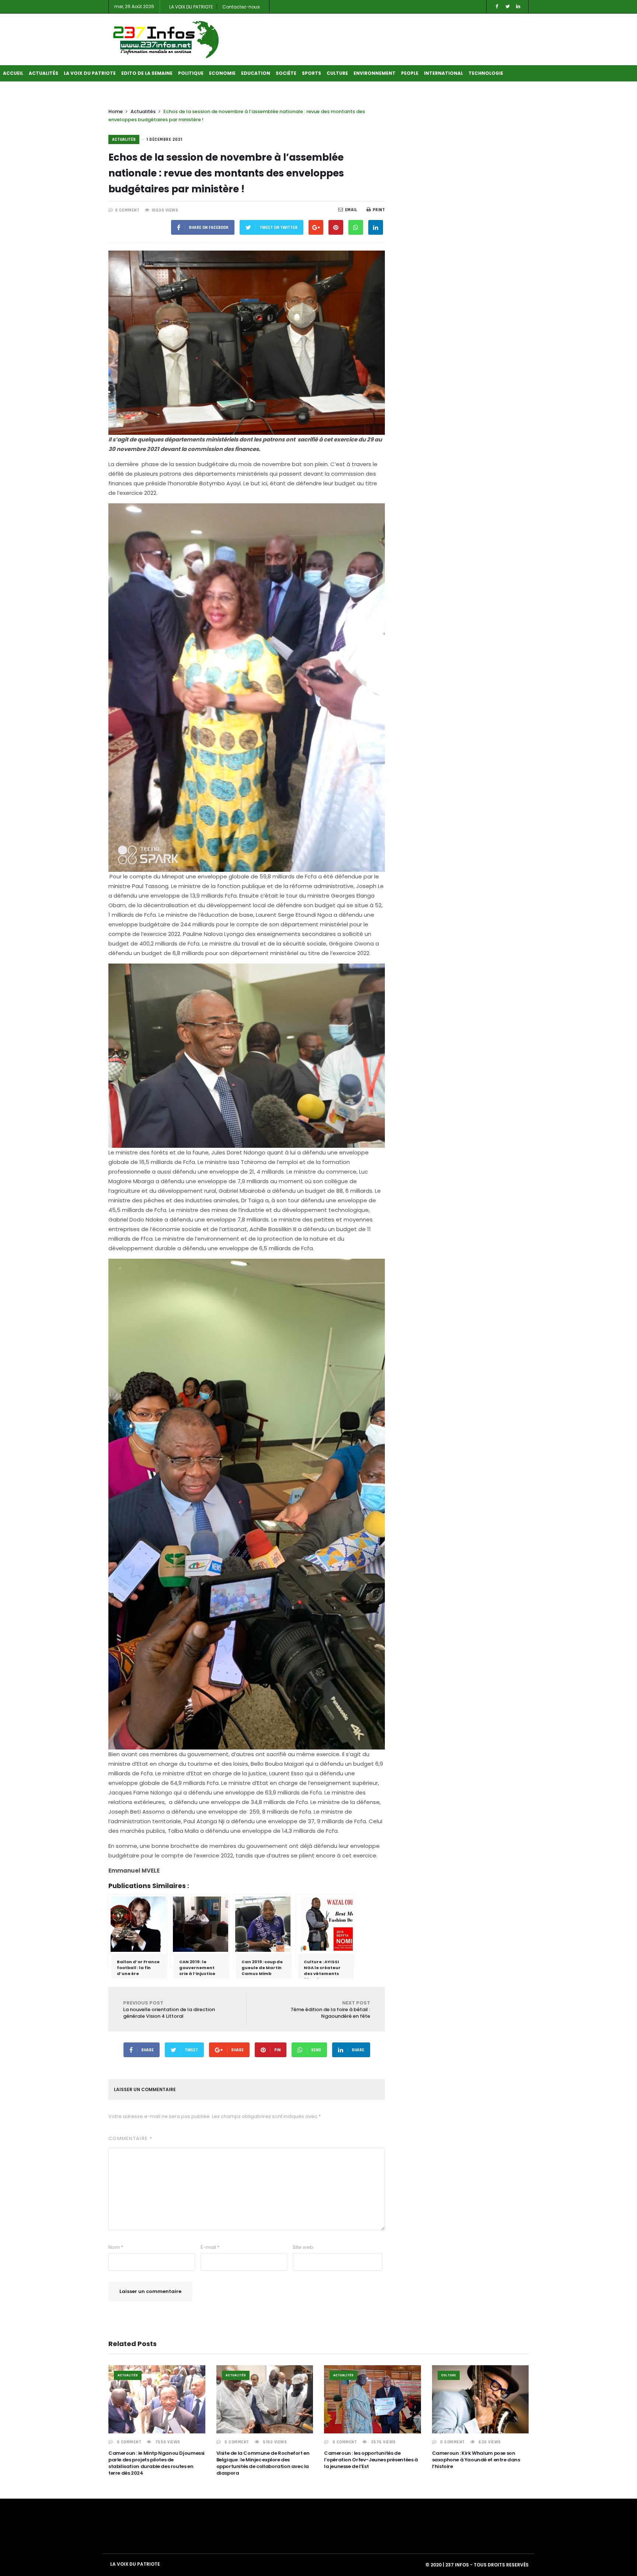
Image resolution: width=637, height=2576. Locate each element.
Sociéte (286, 73)
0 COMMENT (127, 210)
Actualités (43, 73)
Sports (311, 73)
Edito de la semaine (147, 73)
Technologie (486, 73)
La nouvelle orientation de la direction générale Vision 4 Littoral (169, 2009)
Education (256, 73)
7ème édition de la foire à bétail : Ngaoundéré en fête (330, 2009)
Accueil (13, 73)
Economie (222, 73)
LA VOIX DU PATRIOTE (191, 7)
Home (116, 111)
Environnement (375, 73)
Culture (337, 73)
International (443, 73)
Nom (116, 2247)
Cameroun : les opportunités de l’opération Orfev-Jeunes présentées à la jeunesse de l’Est (371, 2460)
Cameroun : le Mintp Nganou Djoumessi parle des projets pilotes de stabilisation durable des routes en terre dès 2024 (156, 2463)
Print (379, 210)
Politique (191, 73)
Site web (303, 2247)
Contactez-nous (241, 7)
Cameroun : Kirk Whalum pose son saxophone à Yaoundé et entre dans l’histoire (476, 2460)
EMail (351, 210)
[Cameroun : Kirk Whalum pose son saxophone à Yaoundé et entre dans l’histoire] (481, 2399)
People (410, 73)
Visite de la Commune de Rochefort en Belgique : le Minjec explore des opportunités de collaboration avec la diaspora (263, 2463)
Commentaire (130, 2138)
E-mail (210, 2247)
